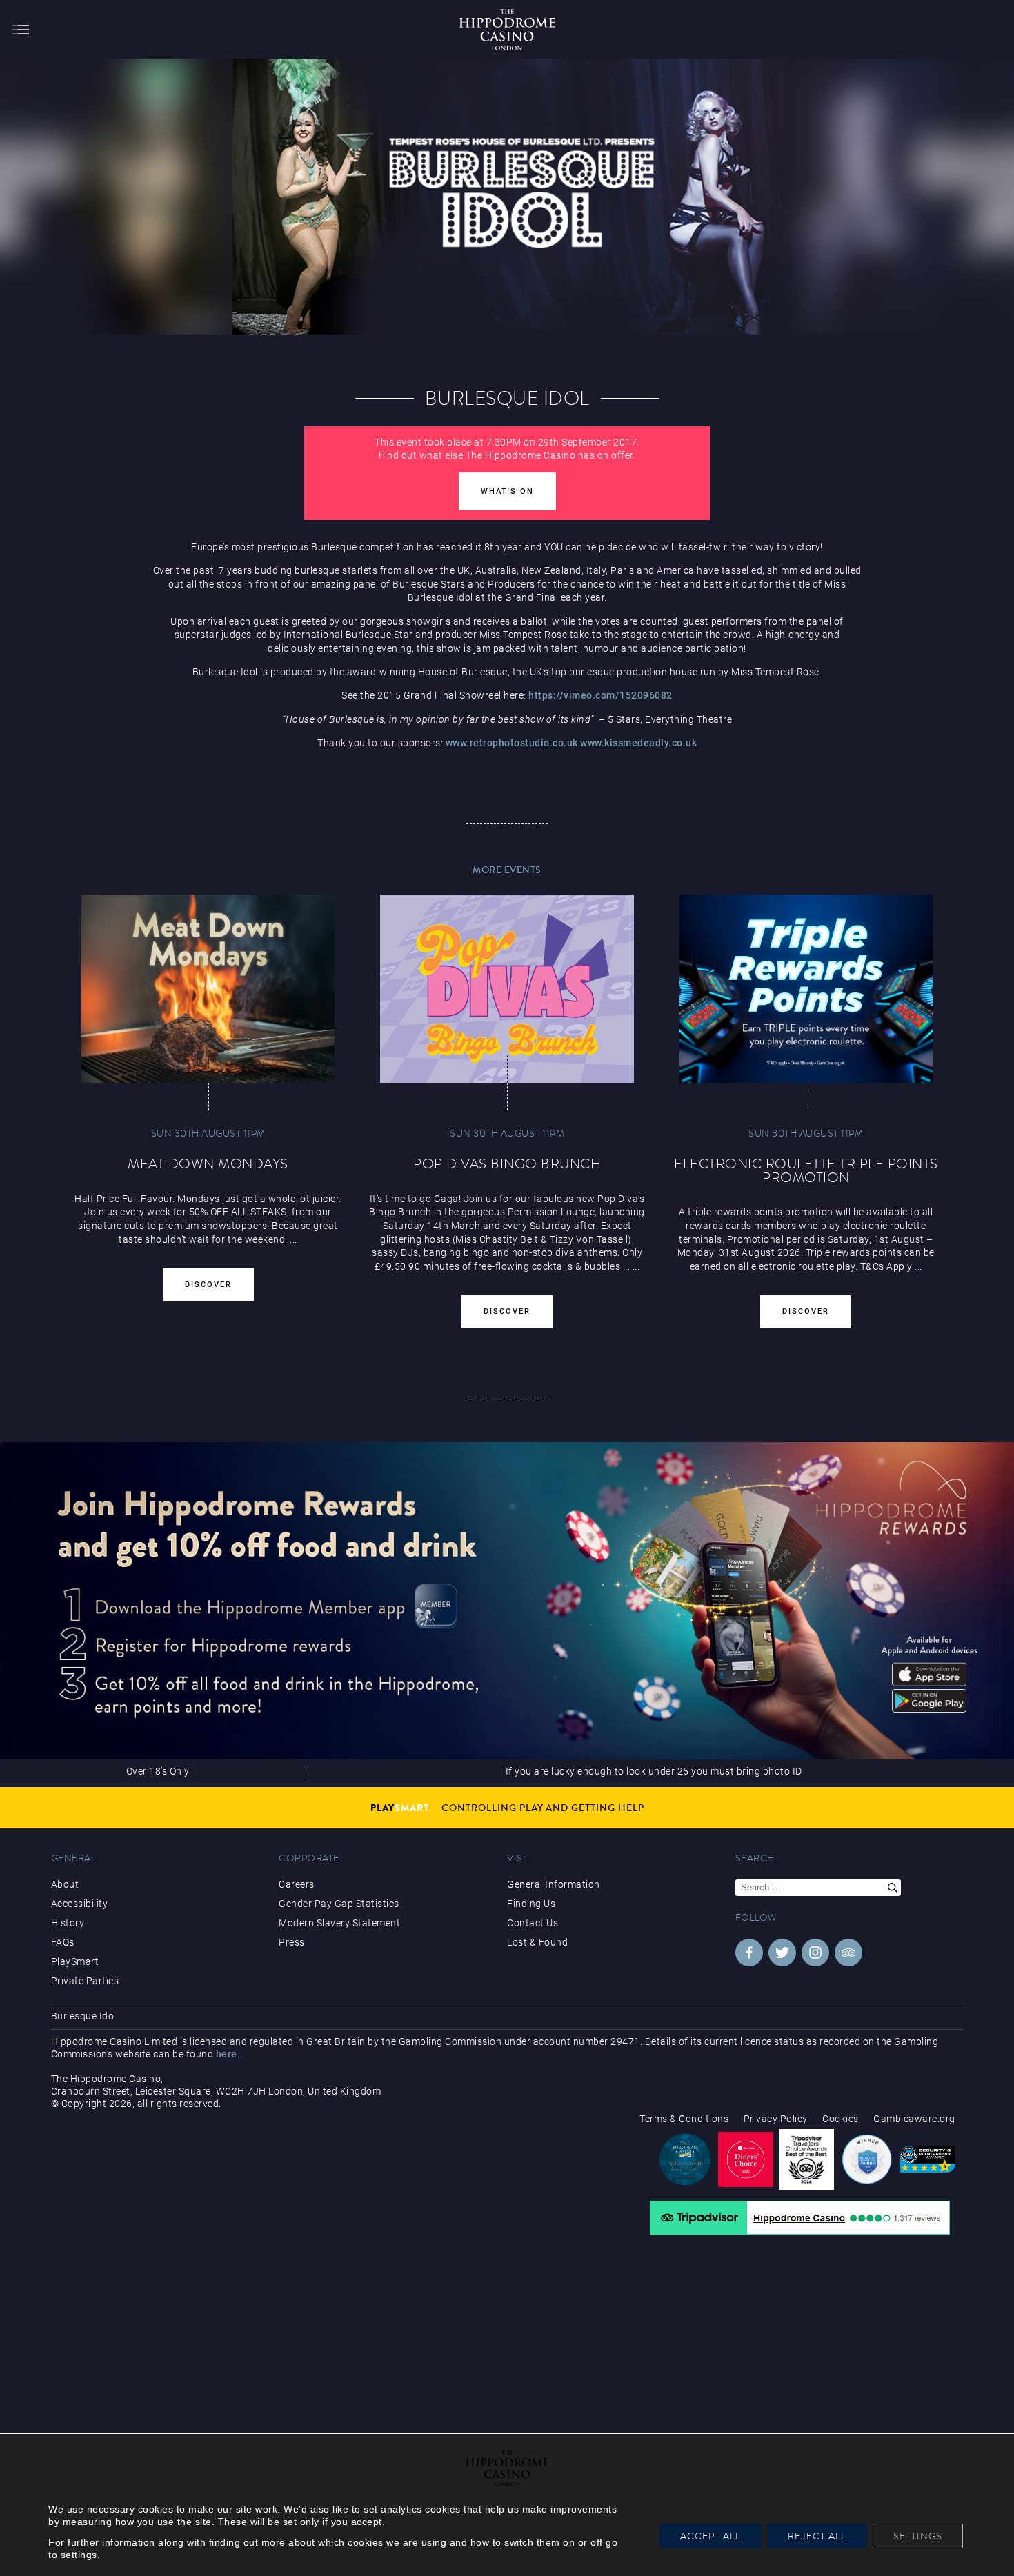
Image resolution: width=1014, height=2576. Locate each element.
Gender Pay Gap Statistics (339, 1904)
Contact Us (533, 1923)
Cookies (841, 2119)
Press (292, 1942)
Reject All (817, 2536)
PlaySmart (75, 1961)
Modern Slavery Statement (339, 1923)
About (65, 1884)
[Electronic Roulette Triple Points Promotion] (806, 988)
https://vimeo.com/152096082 (600, 695)
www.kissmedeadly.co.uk (638, 743)
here (227, 2054)
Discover (208, 1285)
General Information (554, 1884)
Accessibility (80, 1904)
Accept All (710, 2536)
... (627, 1266)
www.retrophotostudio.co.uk (512, 743)
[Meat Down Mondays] (208, 988)
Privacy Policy (776, 2119)
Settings (918, 2536)
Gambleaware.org (914, 2119)
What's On (507, 491)
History (68, 1923)
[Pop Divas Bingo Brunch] (507, 988)
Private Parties (85, 1981)
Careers (297, 1884)
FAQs (63, 1942)
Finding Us (531, 1904)
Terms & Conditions (684, 2119)
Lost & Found (537, 1942)
